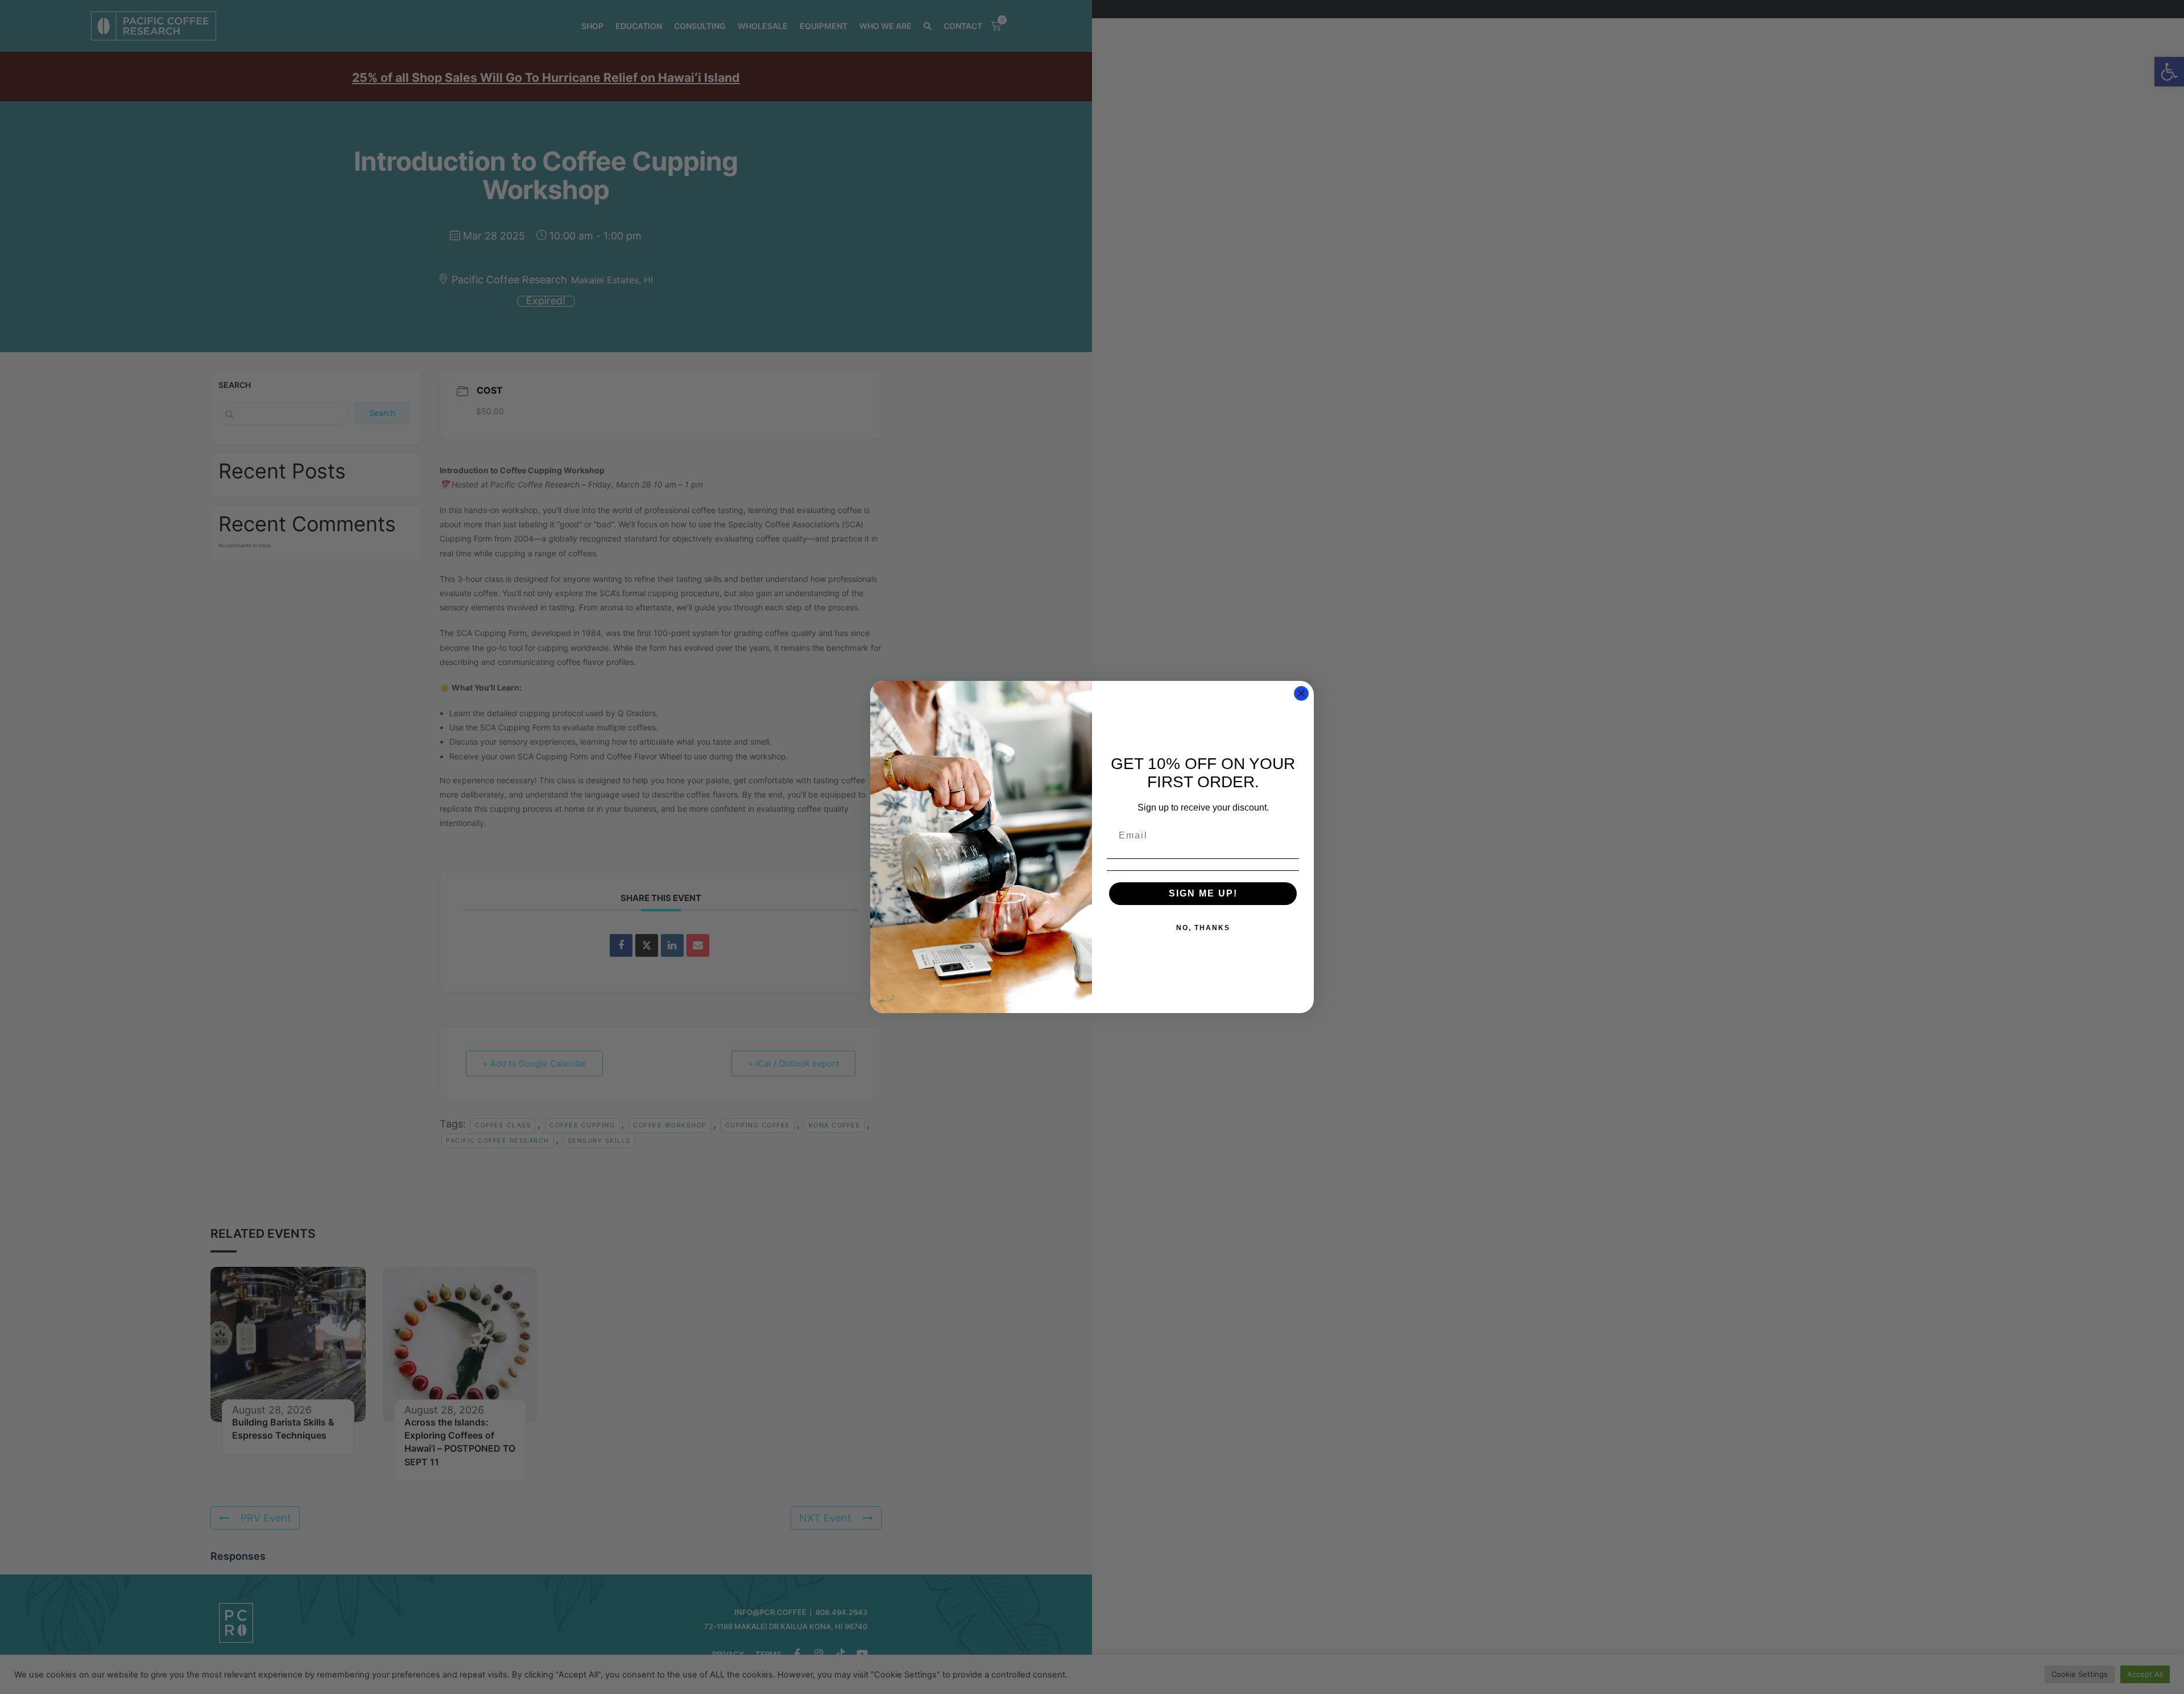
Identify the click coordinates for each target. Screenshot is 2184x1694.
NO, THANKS (1203, 928)
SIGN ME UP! (1203, 893)
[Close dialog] (1301, 693)
